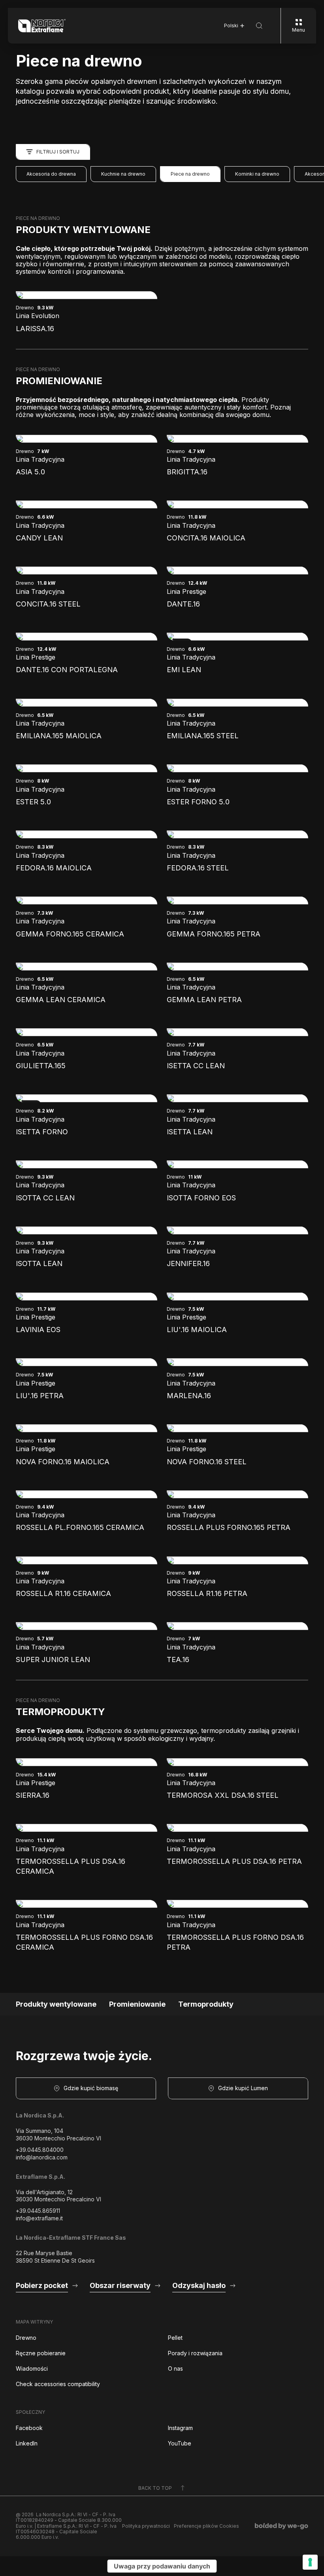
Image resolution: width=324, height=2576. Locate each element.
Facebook (29, 2428)
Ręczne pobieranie (41, 2353)
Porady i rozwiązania (195, 2353)
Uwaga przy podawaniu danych (162, 2566)
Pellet (175, 2338)
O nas (175, 2368)
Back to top (155, 2488)
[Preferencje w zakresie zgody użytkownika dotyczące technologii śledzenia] (310, 2562)
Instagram (180, 2428)
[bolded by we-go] (282, 2526)
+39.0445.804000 (40, 2150)
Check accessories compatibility (58, 2384)
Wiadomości (32, 2368)
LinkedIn (27, 2443)
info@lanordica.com (42, 2157)
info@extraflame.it (39, 2218)
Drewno (26, 2338)
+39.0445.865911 (38, 2211)
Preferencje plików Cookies (206, 2526)
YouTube (180, 2443)
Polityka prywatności (146, 2526)
